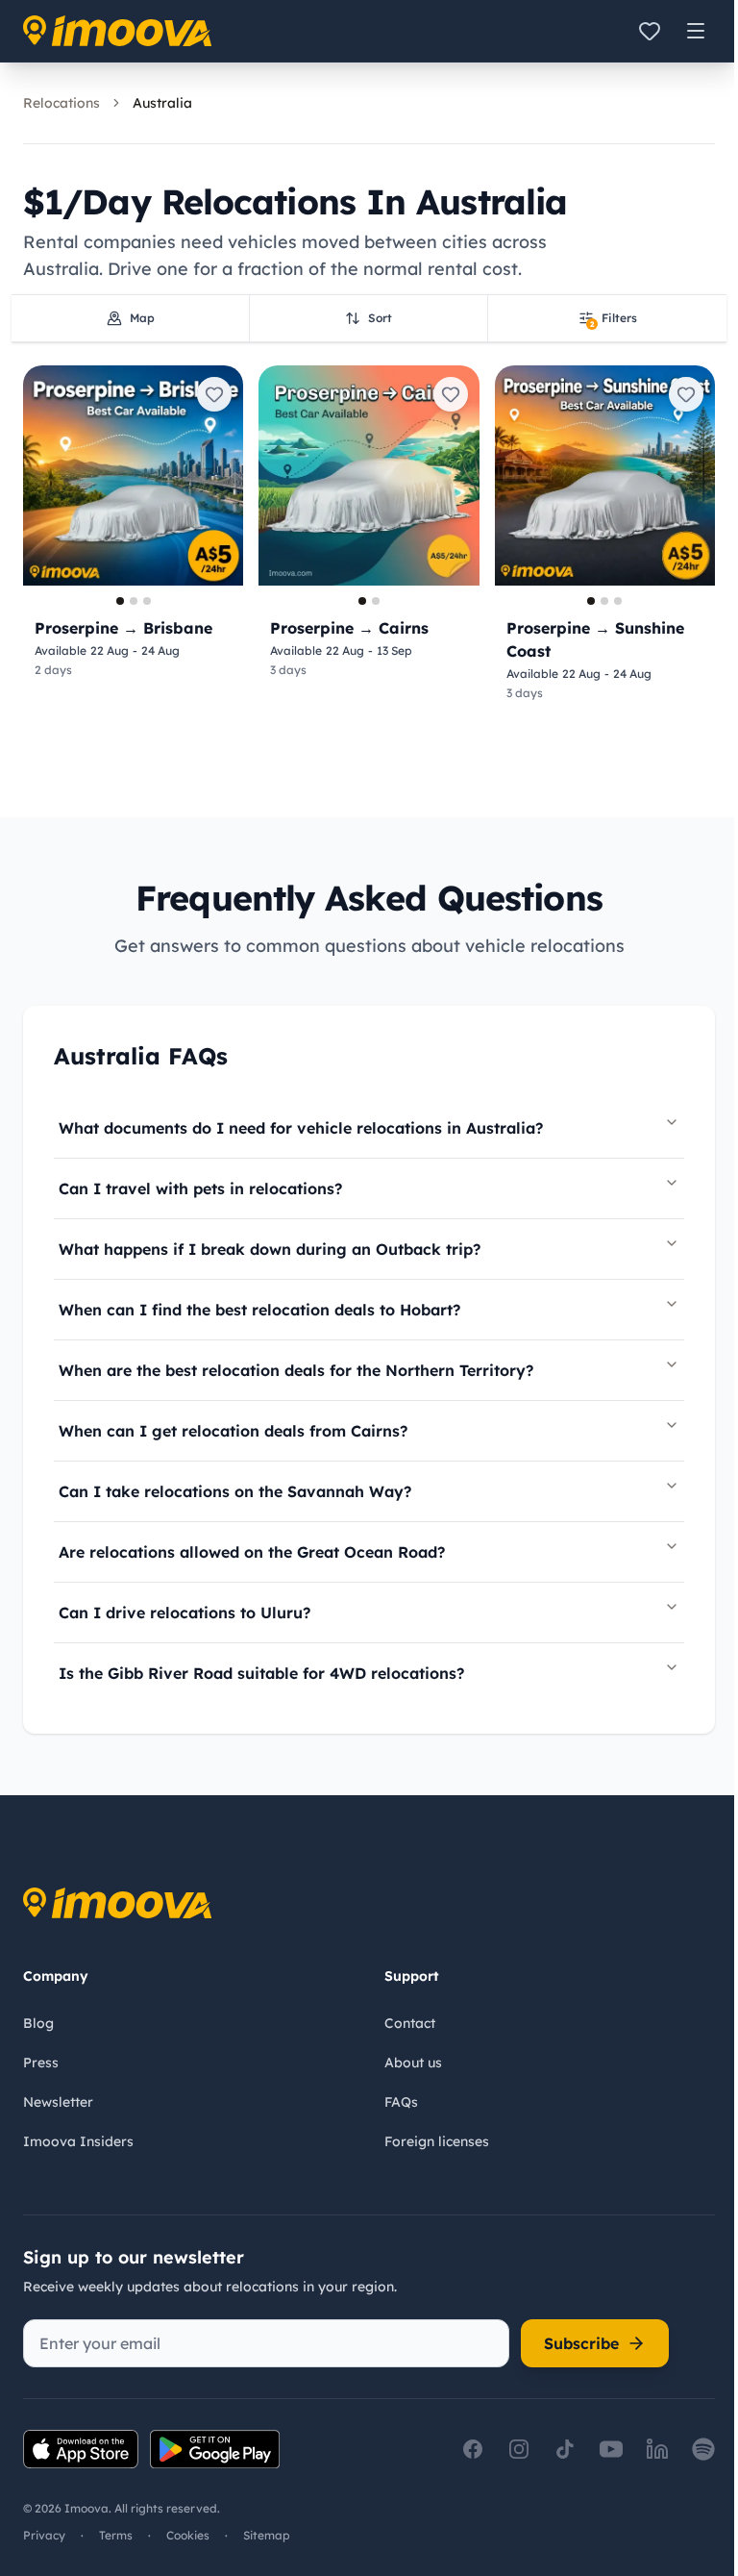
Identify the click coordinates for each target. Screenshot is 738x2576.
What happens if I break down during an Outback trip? (270, 1249)
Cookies (188, 2535)
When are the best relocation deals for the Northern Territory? (296, 1370)
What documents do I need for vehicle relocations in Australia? (301, 1128)
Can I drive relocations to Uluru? (184, 1613)
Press (41, 2063)
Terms (116, 2535)
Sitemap (267, 2535)
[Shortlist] (650, 31)
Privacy (44, 2535)
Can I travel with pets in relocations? (200, 1188)
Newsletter (58, 2102)
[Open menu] (696, 31)
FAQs (401, 2102)
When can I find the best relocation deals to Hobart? (259, 1310)
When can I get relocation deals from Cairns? (233, 1431)
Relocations (61, 103)
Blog (38, 2023)
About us (413, 2063)
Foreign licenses (437, 2141)
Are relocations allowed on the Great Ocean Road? (252, 1552)
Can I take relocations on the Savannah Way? (235, 1491)
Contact (410, 2023)
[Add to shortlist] (214, 394)
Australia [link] (162, 103)
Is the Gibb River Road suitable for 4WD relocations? (261, 1673)
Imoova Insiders (78, 2141)
